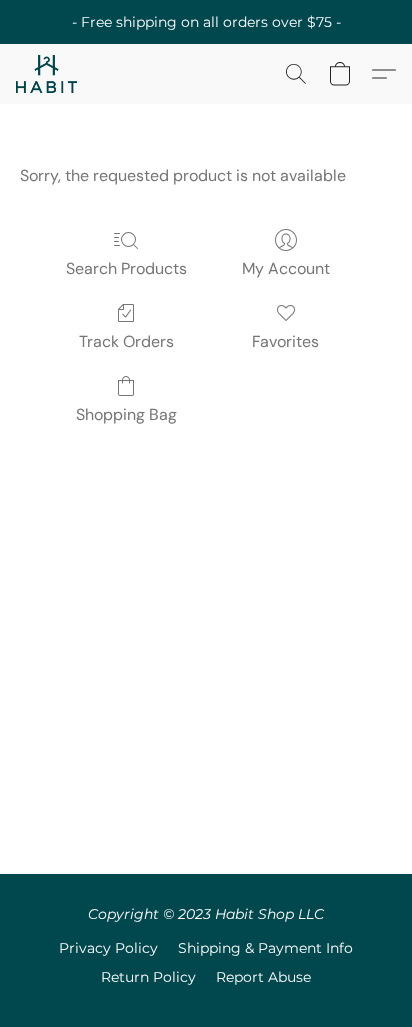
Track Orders (126, 341)
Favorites (285, 341)
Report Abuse (263, 977)
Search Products (126, 268)
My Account (286, 268)
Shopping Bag (126, 414)
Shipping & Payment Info (265, 948)
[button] (48, 74)
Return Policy (148, 977)
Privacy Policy (108, 948)
